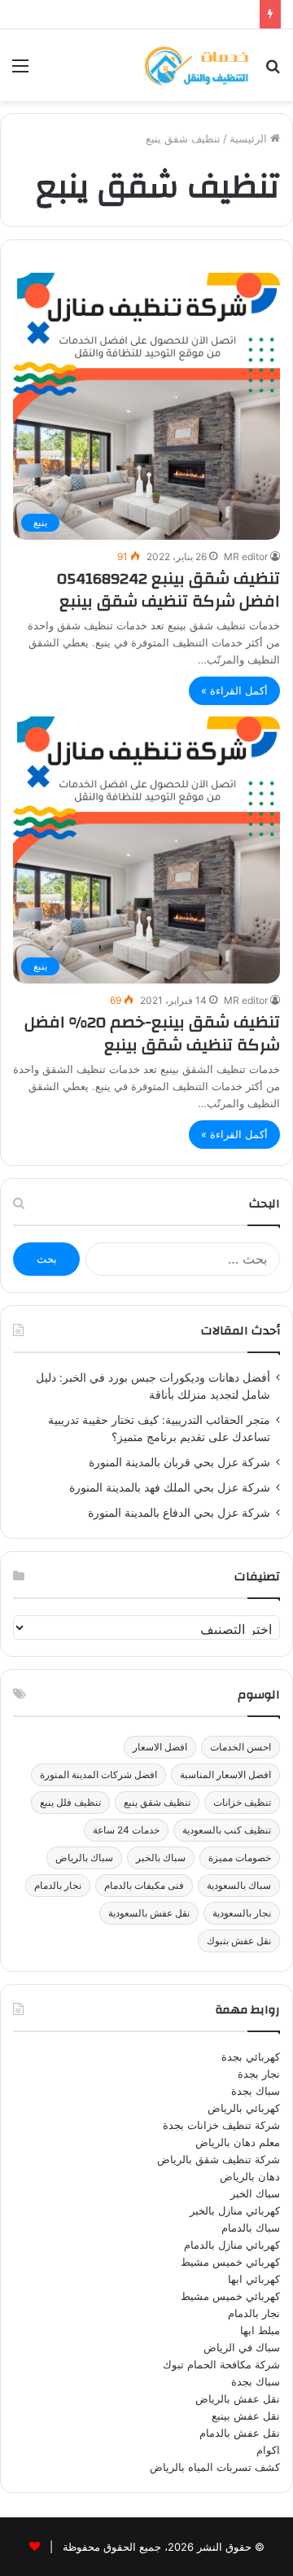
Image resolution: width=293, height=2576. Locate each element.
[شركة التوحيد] (196, 65)
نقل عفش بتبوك (239, 1941)
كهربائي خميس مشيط (230, 2262)
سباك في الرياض (242, 2347)
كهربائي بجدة (251, 2057)
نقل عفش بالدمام (240, 2433)
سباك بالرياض (84, 1858)
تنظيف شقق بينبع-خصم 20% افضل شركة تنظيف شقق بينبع (152, 1034)
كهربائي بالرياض (244, 2108)
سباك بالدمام (251, 2228)
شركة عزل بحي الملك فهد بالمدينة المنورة (170, 1487)
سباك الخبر (255, 2193)
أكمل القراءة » (234, 690)
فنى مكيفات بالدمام (144, 1885)
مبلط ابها (260, 2330)
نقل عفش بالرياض (238, 2399)
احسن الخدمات (241, 1747)
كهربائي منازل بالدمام (232, 2245)
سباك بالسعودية (239, 1885)
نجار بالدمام (58, 1885)
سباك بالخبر (161, 1858)
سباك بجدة (256, 2091)
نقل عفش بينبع (246, 2416)
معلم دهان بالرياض (238, 2142)
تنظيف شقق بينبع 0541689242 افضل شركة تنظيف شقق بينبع (168, 590)
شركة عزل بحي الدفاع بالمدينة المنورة (179, 1513)
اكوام (268, 2450)
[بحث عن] (273, 71)
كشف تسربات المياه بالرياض (215, 2467)
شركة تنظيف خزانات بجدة (221, 2125)
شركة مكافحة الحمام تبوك (221, 2364)
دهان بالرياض (250, 2176)
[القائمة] (20, 71)
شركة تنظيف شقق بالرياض (219, 2159)
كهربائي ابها (254, 2279)
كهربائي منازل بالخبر (235, 2210)
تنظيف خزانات (242, 1802)
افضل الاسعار (160, 1747)
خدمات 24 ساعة (126, 1830)
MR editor (246, 556)
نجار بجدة (259, 2074)
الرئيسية (250, 138)
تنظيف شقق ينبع (157, 1802)
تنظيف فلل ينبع (70, 1802)
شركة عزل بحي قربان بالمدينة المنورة (179, 1462)
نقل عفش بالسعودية (149, 1913)
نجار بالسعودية (242, 1913)
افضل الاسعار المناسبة (225, 1774)
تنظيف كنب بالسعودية (227, 1830)
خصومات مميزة (240, 1858)
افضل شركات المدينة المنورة (98, 1774)
